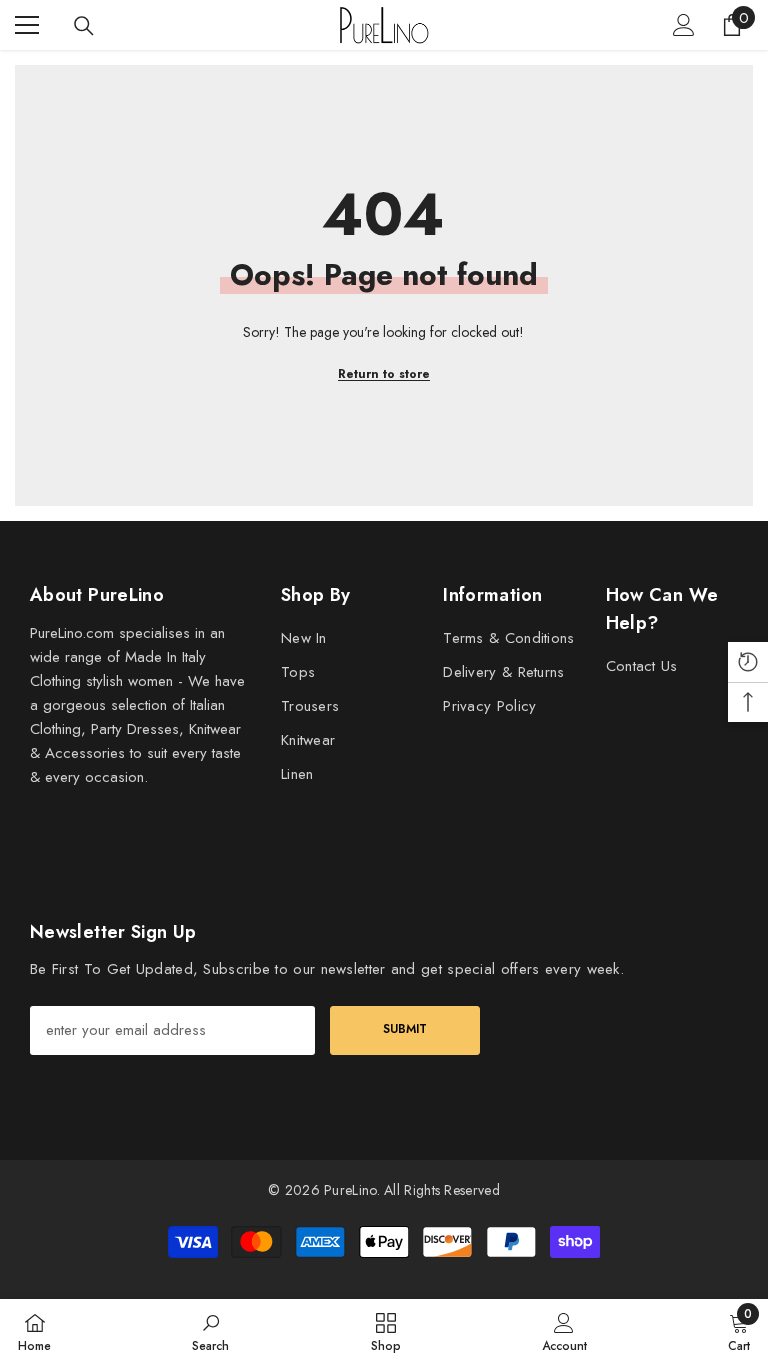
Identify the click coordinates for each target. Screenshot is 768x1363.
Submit (405, 1029)
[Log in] (684, 25)
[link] (210, 1331)
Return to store (384, 374)
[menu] (27, 25)
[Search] (84, 26)
